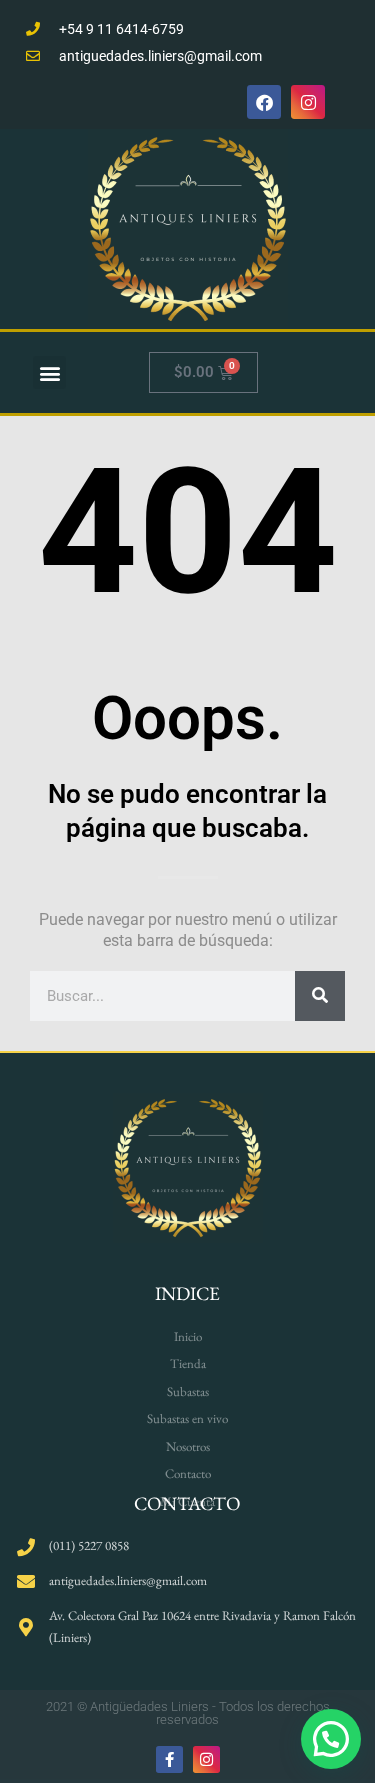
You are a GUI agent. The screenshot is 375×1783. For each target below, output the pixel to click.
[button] (49, 372)
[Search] (320, 996)
